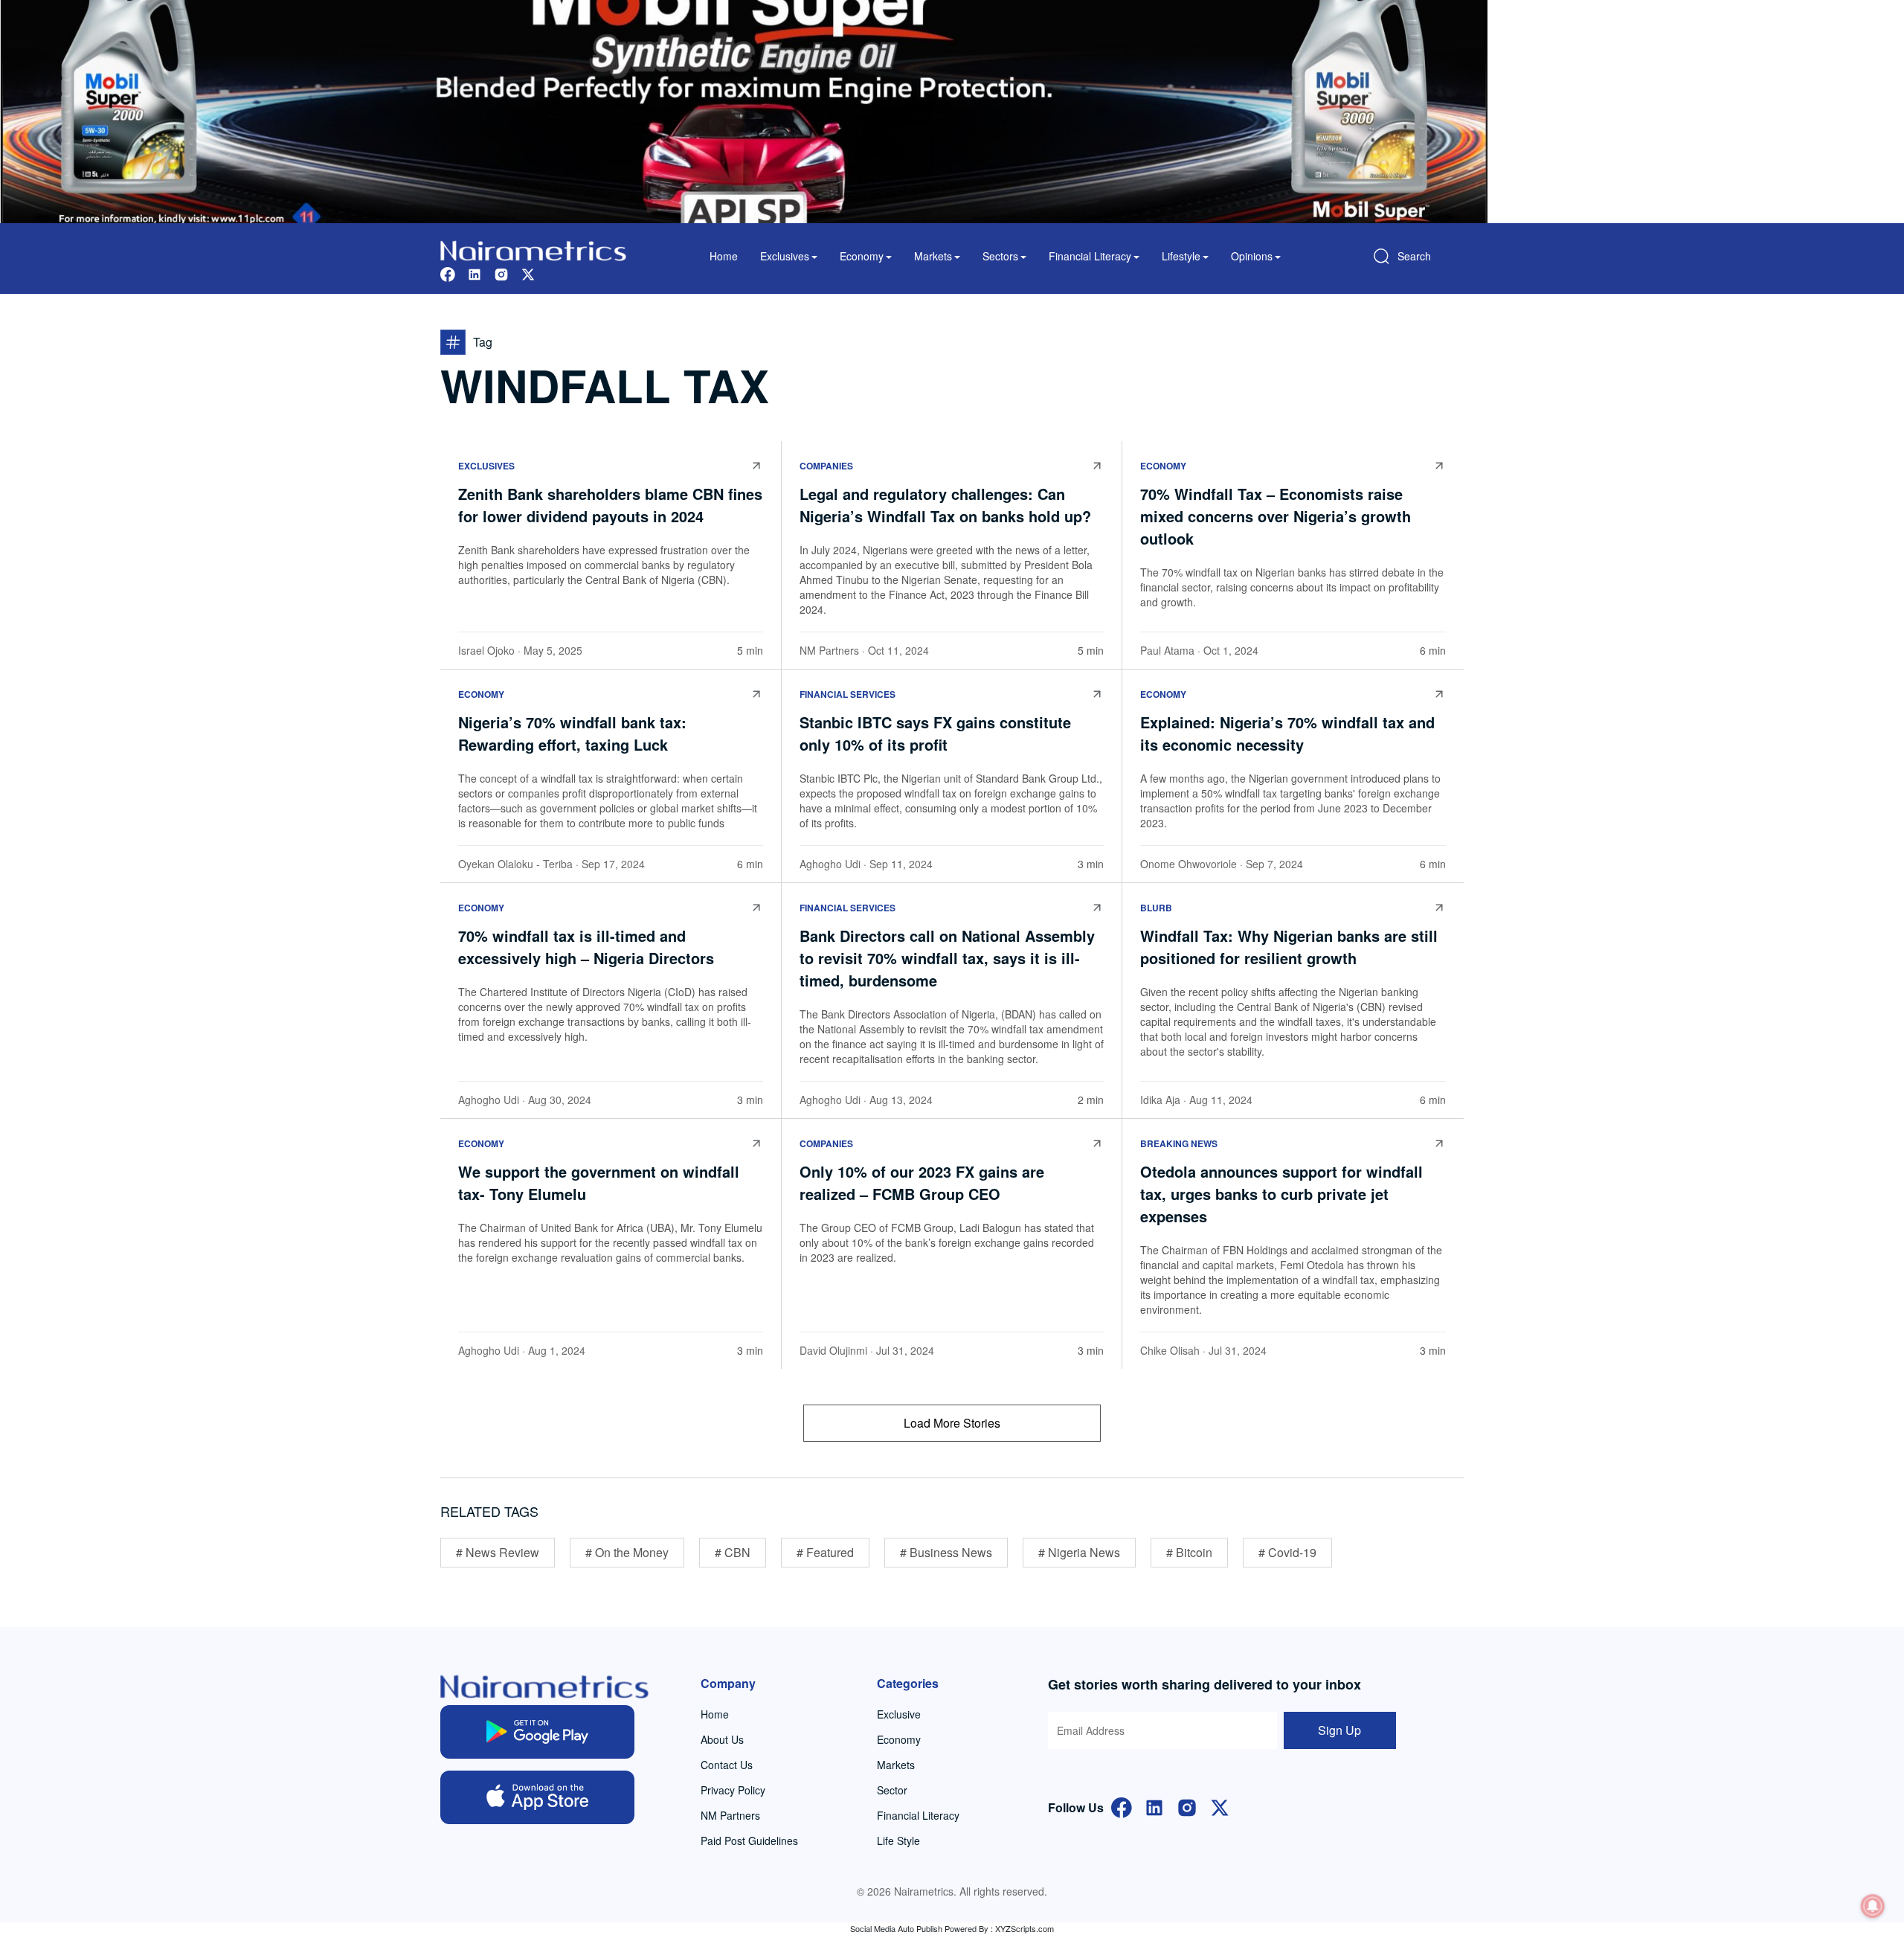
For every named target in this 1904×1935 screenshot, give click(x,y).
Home (724, 256)
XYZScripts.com (1025, 1928)
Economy (1163, 466)
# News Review (498, 1552)
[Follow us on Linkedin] (475, 273)
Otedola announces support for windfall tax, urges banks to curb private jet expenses (1281, 1194)
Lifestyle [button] (1181, 256)
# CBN (733, 1552)
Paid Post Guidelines (749, 1841)
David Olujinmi (833, 1350)
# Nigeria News (1079, 1552)
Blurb (1156, 908)
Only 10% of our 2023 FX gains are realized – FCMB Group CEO (922, 1182)
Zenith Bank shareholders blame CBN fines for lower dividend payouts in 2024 (610, 505)
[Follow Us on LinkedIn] (1154, 1806)
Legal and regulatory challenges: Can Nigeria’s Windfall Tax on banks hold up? (948, 505)
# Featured (825, 1552)
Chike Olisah (1170, 1350)
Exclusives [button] (785, 256)
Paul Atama (1167, 650)
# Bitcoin (1189, 1552)
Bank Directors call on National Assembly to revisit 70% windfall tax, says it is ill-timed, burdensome (947, 958)
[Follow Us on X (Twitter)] (1220, 1806)
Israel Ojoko (486, 650)
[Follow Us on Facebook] (1122, 1806)
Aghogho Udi (830, 864)
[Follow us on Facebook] (448, 273)
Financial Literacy (918, 1815)
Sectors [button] (1000, 256)
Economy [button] (862, 256)
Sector (892, 1790)
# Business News (946, 1552)
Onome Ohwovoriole (1189, 864)
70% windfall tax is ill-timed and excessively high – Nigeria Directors (588, 947)
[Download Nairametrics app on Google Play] (537, 1732)
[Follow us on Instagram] (501, 273)
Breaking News (1179, 1143)
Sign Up (1339, 1730)
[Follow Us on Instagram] (1187, 1806)
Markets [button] (933, 256)
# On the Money (627, 1552)
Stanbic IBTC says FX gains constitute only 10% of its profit (935, 733)
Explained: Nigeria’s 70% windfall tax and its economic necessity (1287, 733)
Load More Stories (952, 1423)
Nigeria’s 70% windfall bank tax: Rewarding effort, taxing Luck (572, 733)
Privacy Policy (733, 1790)
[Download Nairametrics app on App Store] (537, 1797)
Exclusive (899, 1714)
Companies (826, 466)
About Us (722, 1739)
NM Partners (829, 650)
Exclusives (486, 466)
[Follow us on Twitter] (528, 273)
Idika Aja (1160, 1100)
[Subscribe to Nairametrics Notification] (1873, 1906)
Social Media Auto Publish (896, 1928)
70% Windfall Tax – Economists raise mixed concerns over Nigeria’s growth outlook (1276, 516)
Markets (896, 1765)
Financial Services (848, 694)
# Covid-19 (1287, 1552)
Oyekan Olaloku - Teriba (515, 864)
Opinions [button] (1252, 256)
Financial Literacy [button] (1090, 256)
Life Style (898, 1841)
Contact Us (727, 1765)
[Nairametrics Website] (533, 249)
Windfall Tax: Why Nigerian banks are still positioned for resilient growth (1289, 947)
